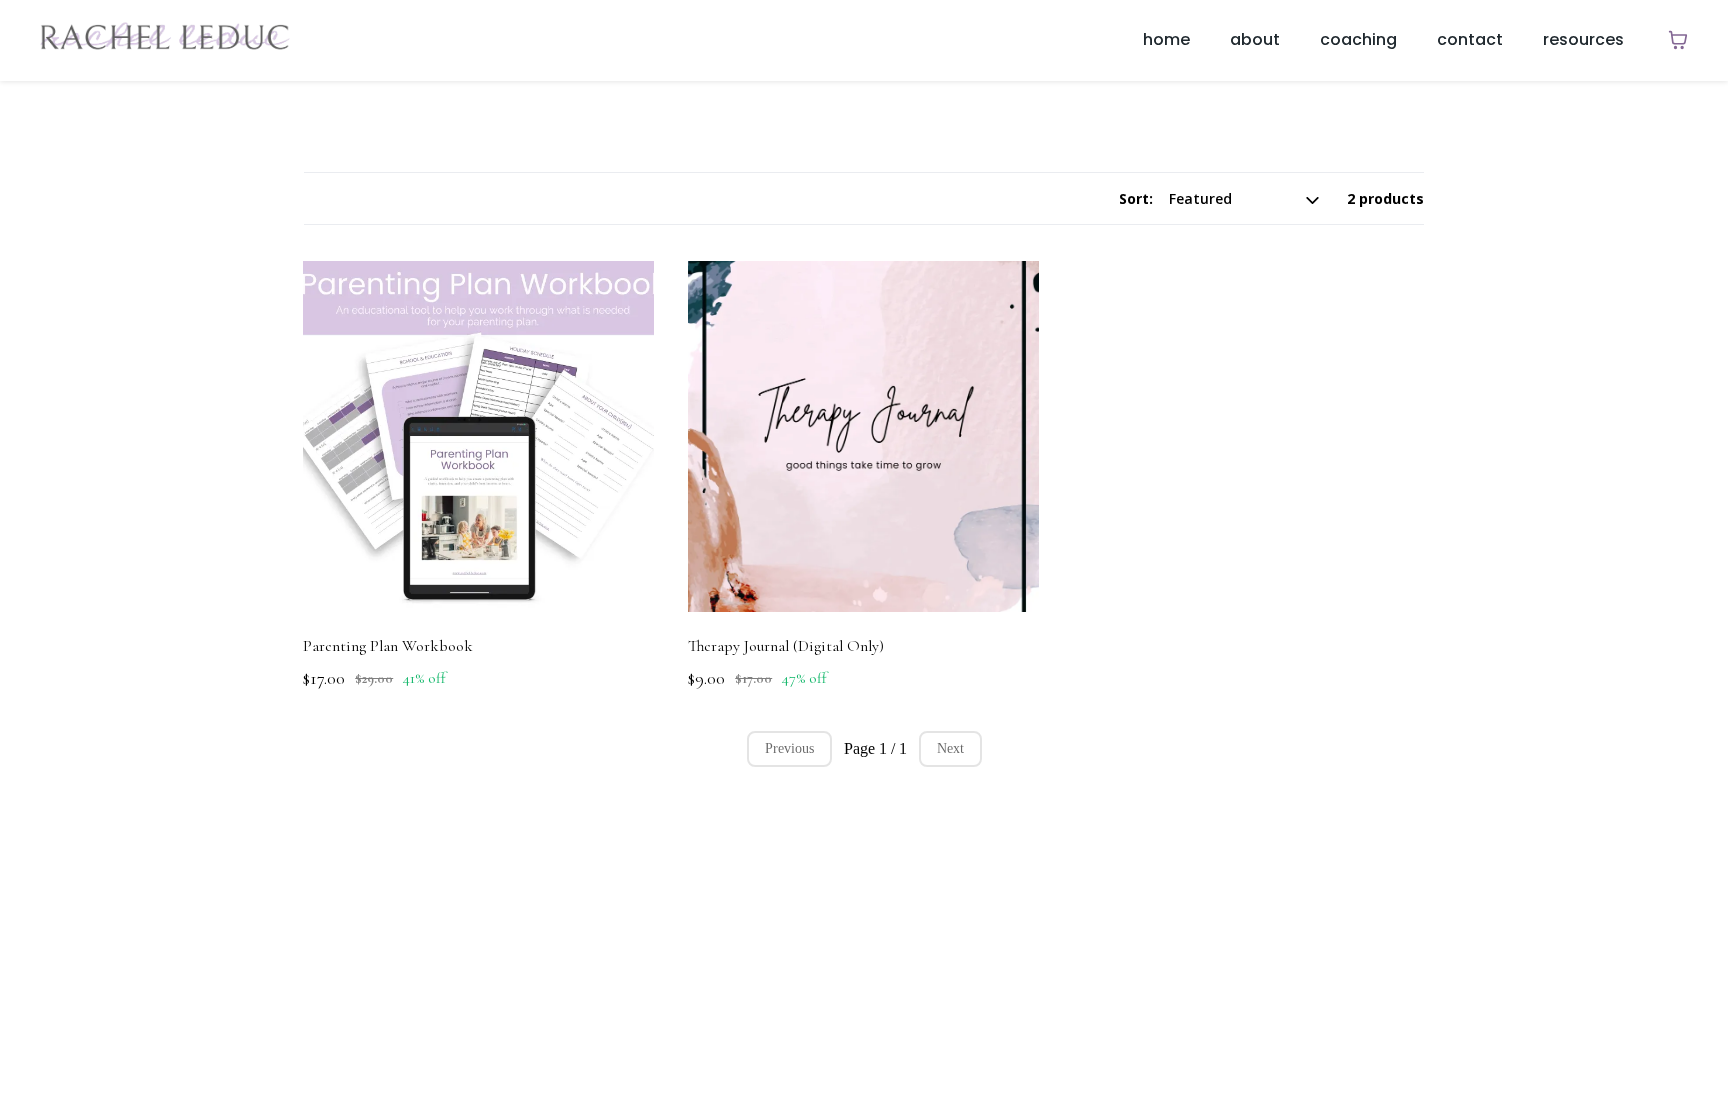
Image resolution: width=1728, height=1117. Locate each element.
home (1166, 39)
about (1255, 39)
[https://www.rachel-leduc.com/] (165, 40)
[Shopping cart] (1678, 40)
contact (1470, 39)
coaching (1358, 39)
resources (1583, 39)
